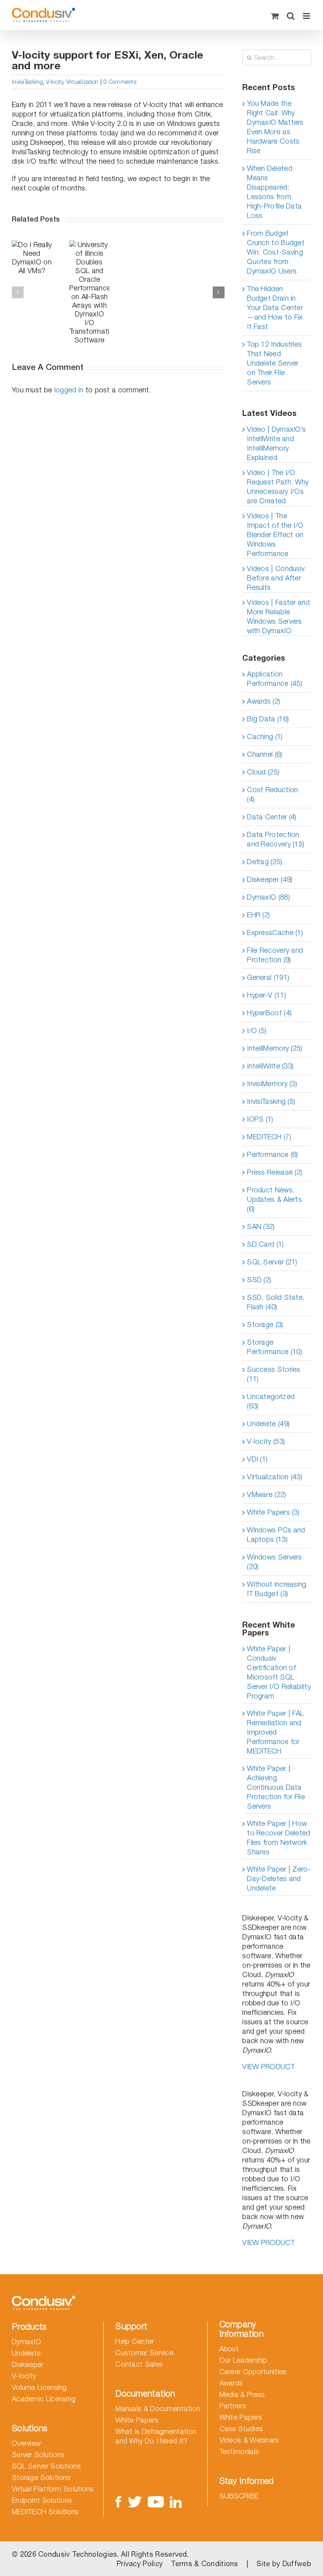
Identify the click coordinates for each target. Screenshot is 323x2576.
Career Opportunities (253, 2372)
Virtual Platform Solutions (53, 2489)
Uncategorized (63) (271, 1401)
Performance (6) (273, 1154)
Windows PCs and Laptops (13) (276, 1535)
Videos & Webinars (249, 2440)
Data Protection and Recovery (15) (276, 839)
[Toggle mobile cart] (275, 16)
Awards (231, 2383)
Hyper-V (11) (266, 995)
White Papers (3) (273, 1512)
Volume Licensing (39, 2387)
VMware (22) (266, 1494)
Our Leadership (243, 2360)
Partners (233, 2406)
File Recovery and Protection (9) (275, 955)
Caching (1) (265, 736)
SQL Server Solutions (46, 2466)
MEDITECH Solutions (45, 2512)
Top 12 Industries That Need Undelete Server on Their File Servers (274, 363)
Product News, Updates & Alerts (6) (274, 1199)
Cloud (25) (263, 772)
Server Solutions (38, 2455)
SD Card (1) (265, 1244)
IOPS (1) (260, 1119)
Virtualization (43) (275, 1477)
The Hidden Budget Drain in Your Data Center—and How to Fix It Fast (275, 308)
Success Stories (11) (274, 1374)
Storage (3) (265, 1324)
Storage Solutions (41, 2477)
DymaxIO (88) (268, 897)
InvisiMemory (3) (272, 1084)
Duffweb (297, 2564)
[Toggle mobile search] (291, 16)
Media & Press (242, 2394)
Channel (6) (265, 754)
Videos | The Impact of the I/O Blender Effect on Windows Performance (275, 535)
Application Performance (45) (275, 679)
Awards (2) (264, 701)
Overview (26, 2443)
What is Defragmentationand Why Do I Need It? (156, 2436)
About (229, 2349)
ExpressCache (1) (275, 932)
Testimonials (239, 2451)
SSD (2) (259, 1280)
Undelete (26, 2353)
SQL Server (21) (272, 1262)
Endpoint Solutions (42, 2500)
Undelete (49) (268, 1424)
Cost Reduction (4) (272, 794)
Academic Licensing (44, 2399)
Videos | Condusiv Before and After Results (276, 578)
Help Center (135, 2341)
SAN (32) (261, 1226)
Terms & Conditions (204, 2564)
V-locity (55, 82)
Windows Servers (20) (275, 1562)
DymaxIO (26, 2342)
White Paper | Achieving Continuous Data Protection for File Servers (276, 1787)
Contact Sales (139, 2364)
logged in (69, 390)
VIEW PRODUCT (268, 2067)
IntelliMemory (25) (275, 1048)
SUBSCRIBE (239, 2496)
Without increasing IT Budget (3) (277, 1589)
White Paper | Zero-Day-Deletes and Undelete (279, 1878)
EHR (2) (258, 915)
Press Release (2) (275, 1172)
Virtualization (82, 82)
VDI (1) (257, 1459)
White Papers (137, 2420)
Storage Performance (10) (275, 1347)
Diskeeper (28, 2364)
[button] (18, 292)
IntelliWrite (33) (270, 1066)
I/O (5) (257, 1030)
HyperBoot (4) (269, 1013)
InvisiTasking (27, 82)
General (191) (268, 977)
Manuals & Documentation (158, 2409)
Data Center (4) (272, 817)
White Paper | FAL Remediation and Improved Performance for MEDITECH (275, 1732)
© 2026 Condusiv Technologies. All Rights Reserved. (100, 2554)
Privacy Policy (140, 2564)
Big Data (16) (268, 719)
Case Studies (241, 2429)
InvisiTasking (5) (271, 1101)
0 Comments (120, 82)
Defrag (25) (265, 862)
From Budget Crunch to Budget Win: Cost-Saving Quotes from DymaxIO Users (276, 252)
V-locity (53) (266, 1441)
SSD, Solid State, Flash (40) (276, 1302)
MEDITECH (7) (269, 1137)
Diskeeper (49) (270, 879)
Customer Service (144, 2353)
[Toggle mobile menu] (307, 16)
